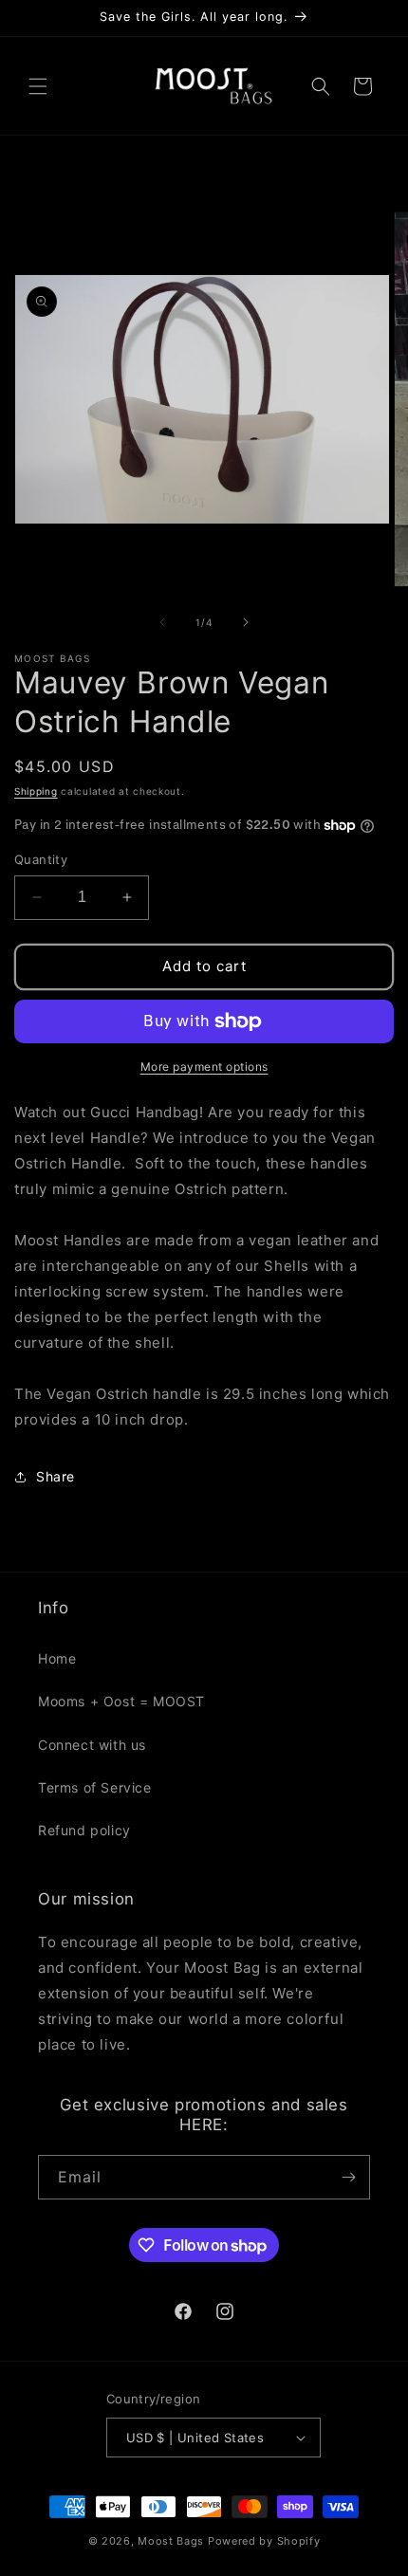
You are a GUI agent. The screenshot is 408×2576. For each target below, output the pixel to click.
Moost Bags (171, 2541)
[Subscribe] (348, 2177)
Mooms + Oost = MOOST (121, 1701)
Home (57, 1658)
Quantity (41, 859)
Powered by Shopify (264, 2541)
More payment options (204, 1067)
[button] (38, 86)
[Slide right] (246, 622)
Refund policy (84, 1830)
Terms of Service (95, 1787)
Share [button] (56, 1476)
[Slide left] (162, 622)
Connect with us (92, 1745)
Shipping (36, 791)
